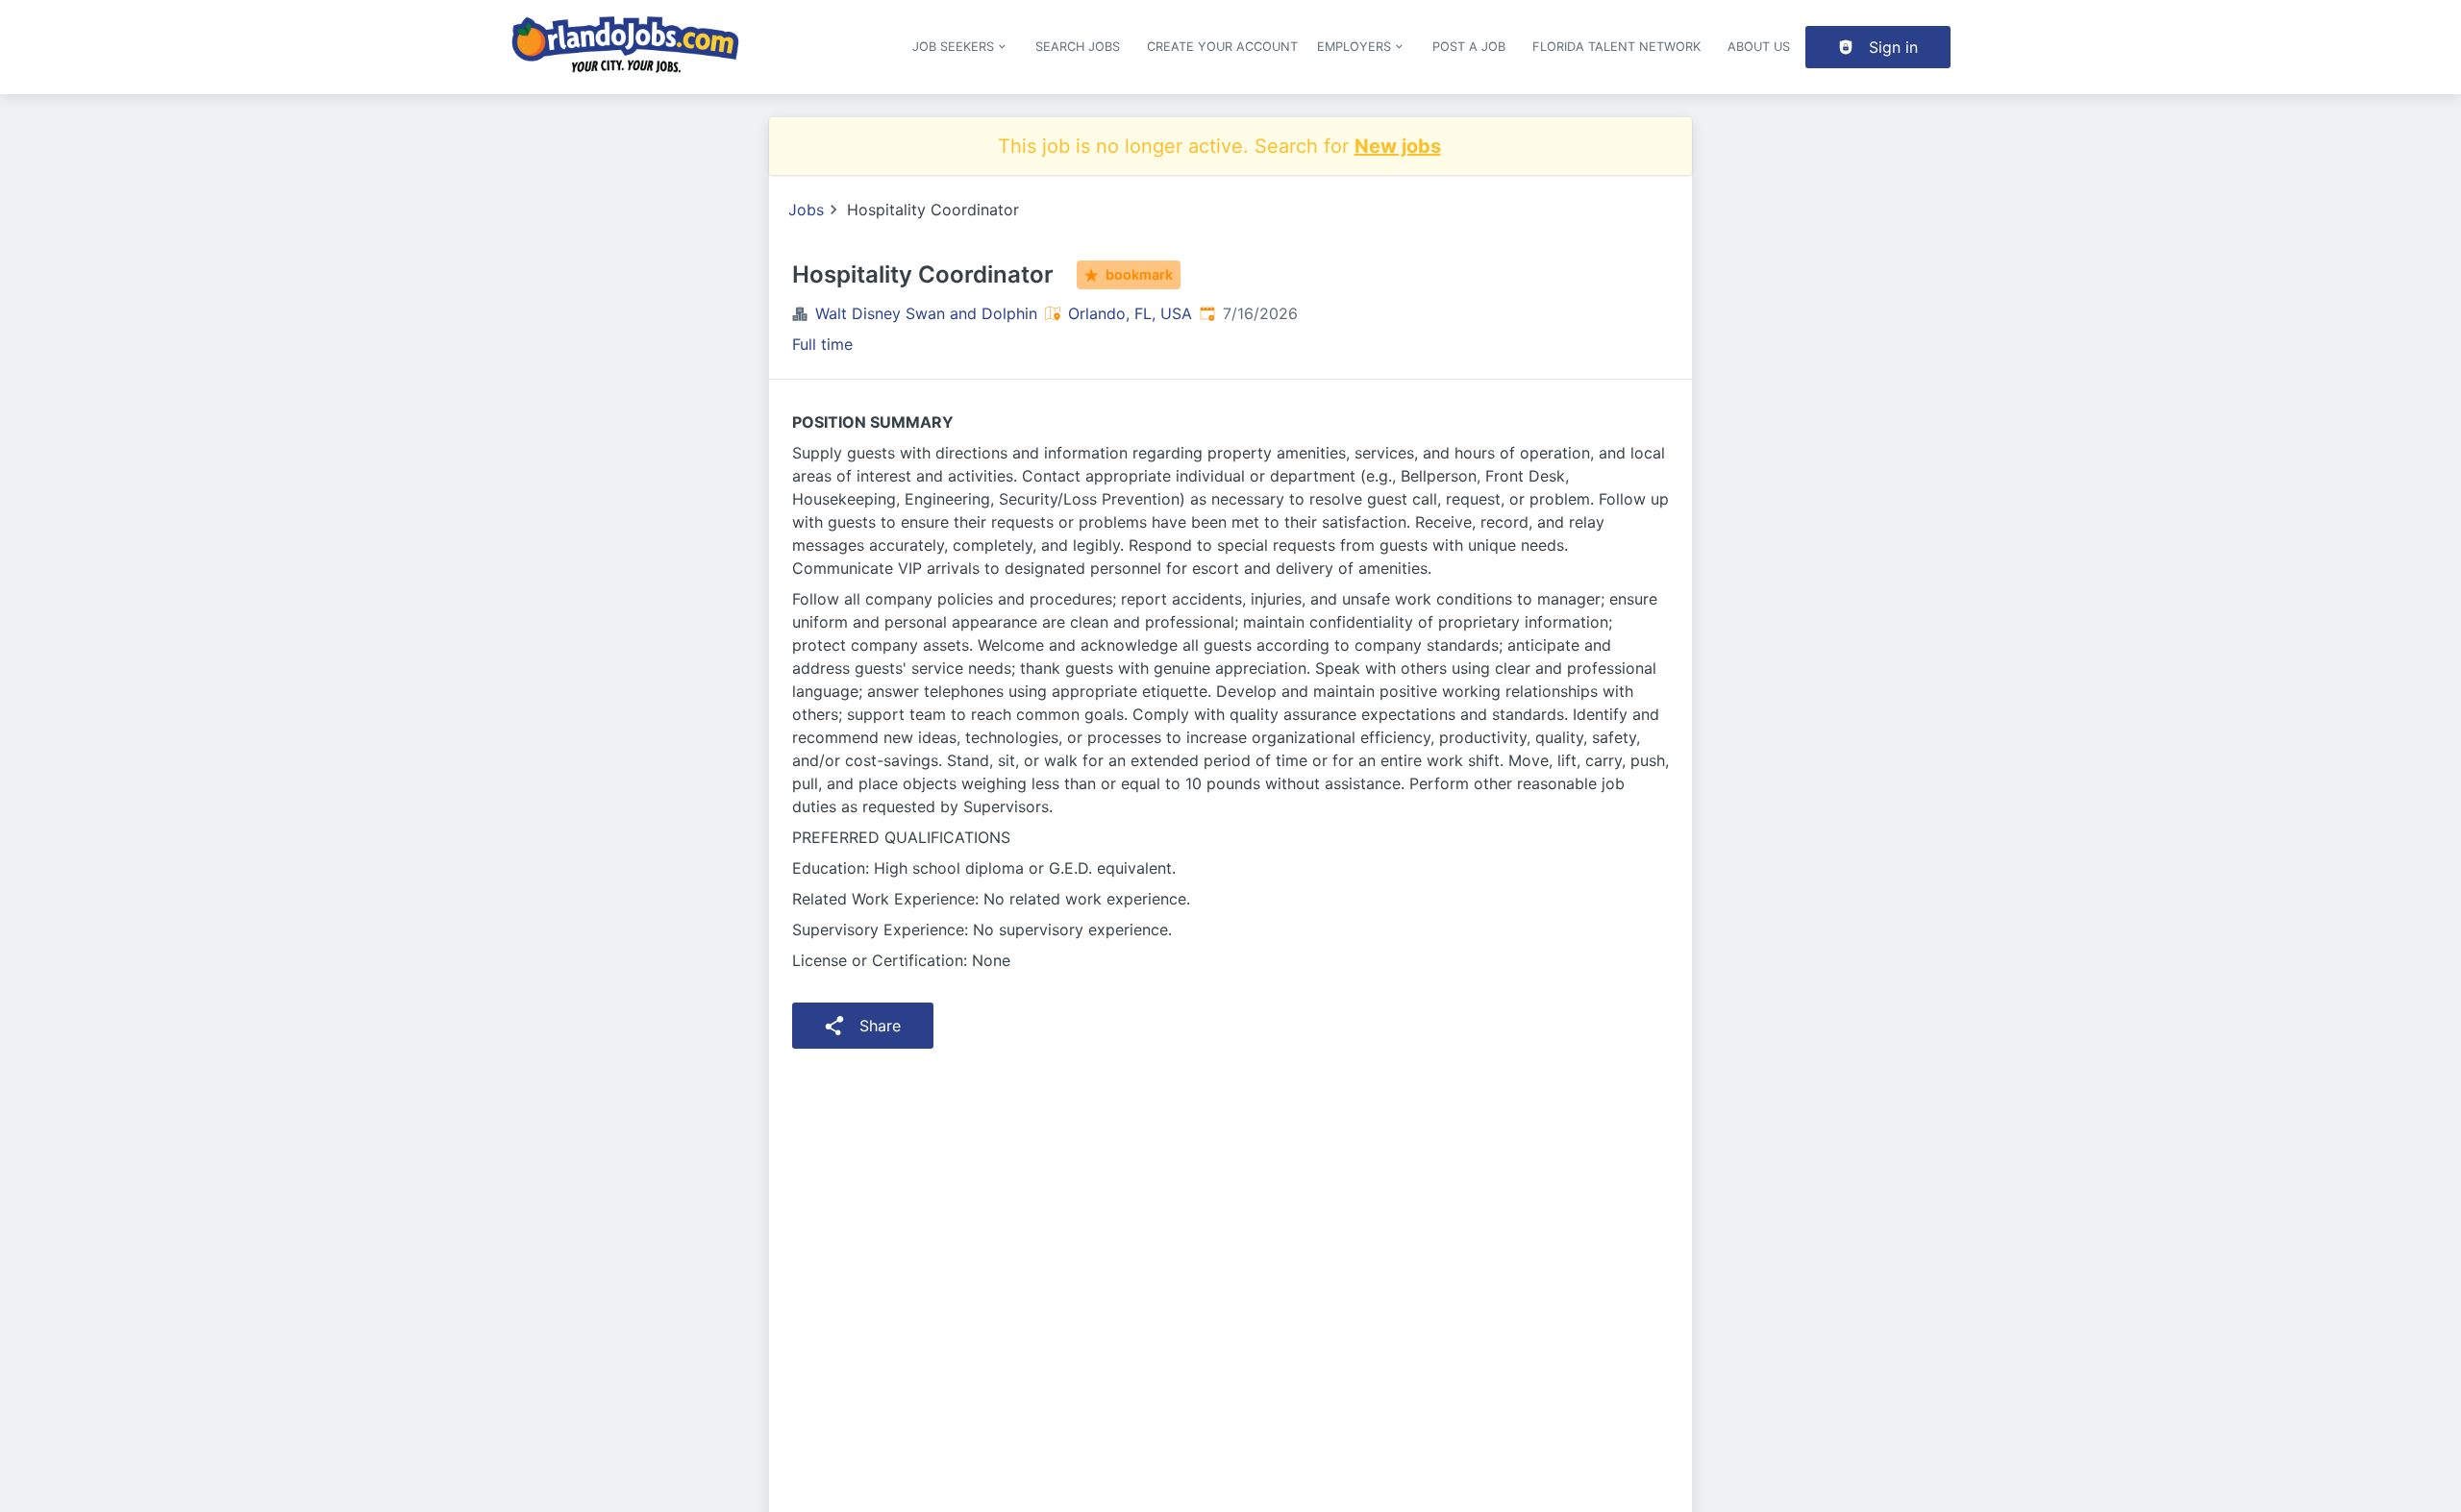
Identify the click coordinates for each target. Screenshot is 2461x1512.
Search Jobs (1078, 47)
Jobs (806, 210)
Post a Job (1469, 47)
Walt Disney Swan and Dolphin (926, 313)
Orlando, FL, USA (1130, 313)
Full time (822, 344)
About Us (1759, 47)
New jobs (1398, 146)
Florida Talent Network (1616, 47)
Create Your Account (1222, 47)
